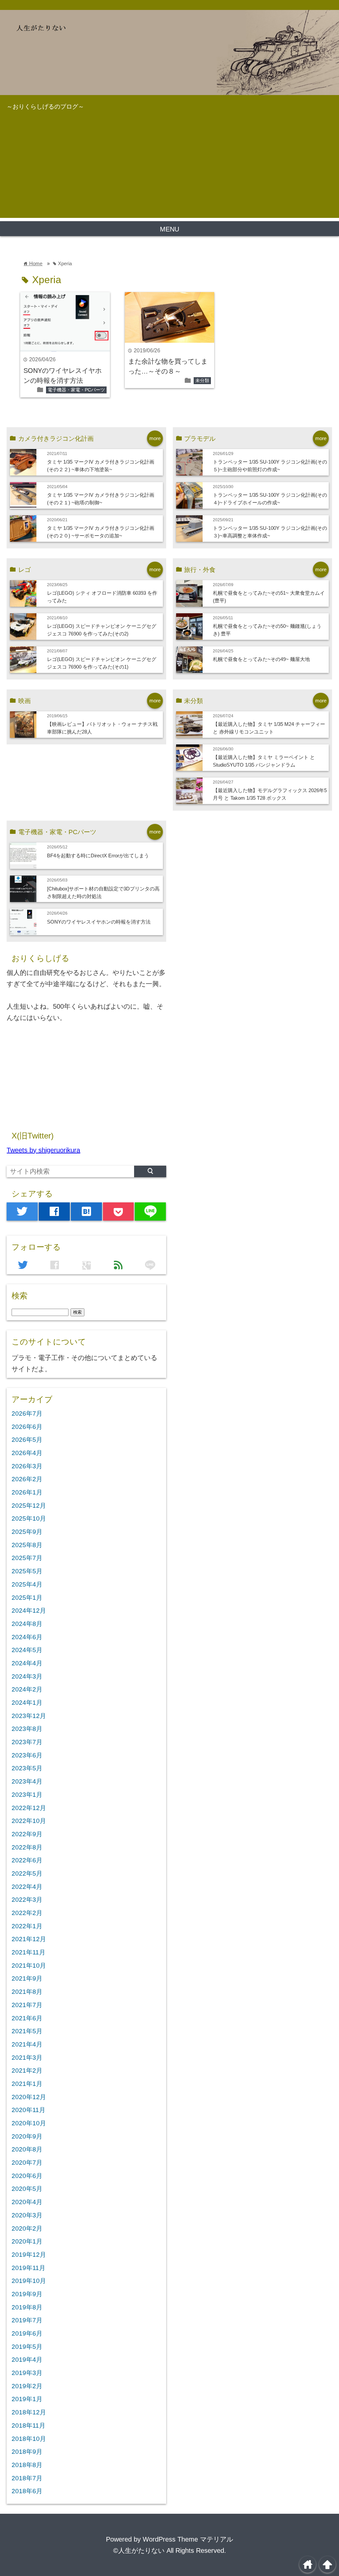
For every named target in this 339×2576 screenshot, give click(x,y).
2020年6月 (27, 2176)
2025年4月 (27, 1584)
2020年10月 (29, 2123)
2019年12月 (29, 2255)
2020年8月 (27, 2149)
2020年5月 (27, 2189)
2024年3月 (27, 1676)
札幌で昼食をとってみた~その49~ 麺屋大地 (261, 659)
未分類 (202, 380)
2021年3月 (27, 2058)
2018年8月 (27, 2465)
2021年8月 (27, 1992)
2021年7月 (27, 2005)
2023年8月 (27, 1729)
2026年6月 (27, 1427)
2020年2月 (27, 2228)
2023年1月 (27, 1795)
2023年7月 (27, 1742)
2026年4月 (27, 1453)
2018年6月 (27, 2491)
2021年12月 (29, 1939)
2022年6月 (27, 1860)
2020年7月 (27, 2163)
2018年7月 (27, 2478)
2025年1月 (27, 1598)
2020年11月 (28, 2110)
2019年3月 (27, 2373)
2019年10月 (29, 2281)
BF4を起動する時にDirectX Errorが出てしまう (98, 856)
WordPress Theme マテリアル (188, 2539)
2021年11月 (28, 1952)
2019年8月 (27, 2307)
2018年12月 (29, 2412)
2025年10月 (29, 1518)
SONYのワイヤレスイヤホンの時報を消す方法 (99, 922)
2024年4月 (27, 1663)
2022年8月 (27, 1847)
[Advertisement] (169, 172)
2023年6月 (27, 1755)
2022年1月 (27, 1926)
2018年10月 (29, 2439)
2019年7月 (27, 2320)
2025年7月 (27, 1558)
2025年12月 (29, 1506)
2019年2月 (27, 2386)
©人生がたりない (139, 2551)
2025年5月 (27, 1571)
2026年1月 (27, 1492)
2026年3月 (27, 1466)
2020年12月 (29, 2097)
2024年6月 (27, 1637)
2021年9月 (27, 1978)
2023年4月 (27, 1781)
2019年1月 (27, 2399)
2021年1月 (27, 2084)
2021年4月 (27, 2044)
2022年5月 (27, 1873)
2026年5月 (27, 1440)
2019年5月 (27, 2347)
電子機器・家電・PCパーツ (76, 390)
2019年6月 (27, 2333)
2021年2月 (27, 2071)
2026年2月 (27, 1479)
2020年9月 (27, 2136)
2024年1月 (27, 1703)
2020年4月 (27, 2202)
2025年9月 (27, 1532)
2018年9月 (27, 2452)
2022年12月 (29, 1808)
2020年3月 (27, 2215)
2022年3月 (27, 1900)
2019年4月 (27, 2360)
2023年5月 (27, 1768)
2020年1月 (27, 2241)
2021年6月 (27, 2018)
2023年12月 (29, 1716)
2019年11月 (28, 2268)
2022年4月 (27, 1887)
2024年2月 (27, 1689)
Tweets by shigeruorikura (43, 1150)
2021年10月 (29, 1966)
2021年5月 (27, 2031)
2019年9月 (27, 2294)
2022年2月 (27, 1913)
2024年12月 (29, 1611)
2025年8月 (27, 1545)
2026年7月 (27, 1414)
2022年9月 (27, 1834)
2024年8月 (27, 1624)
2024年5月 (27, 1650)
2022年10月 (29, 1821)
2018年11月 (28, 2425)
